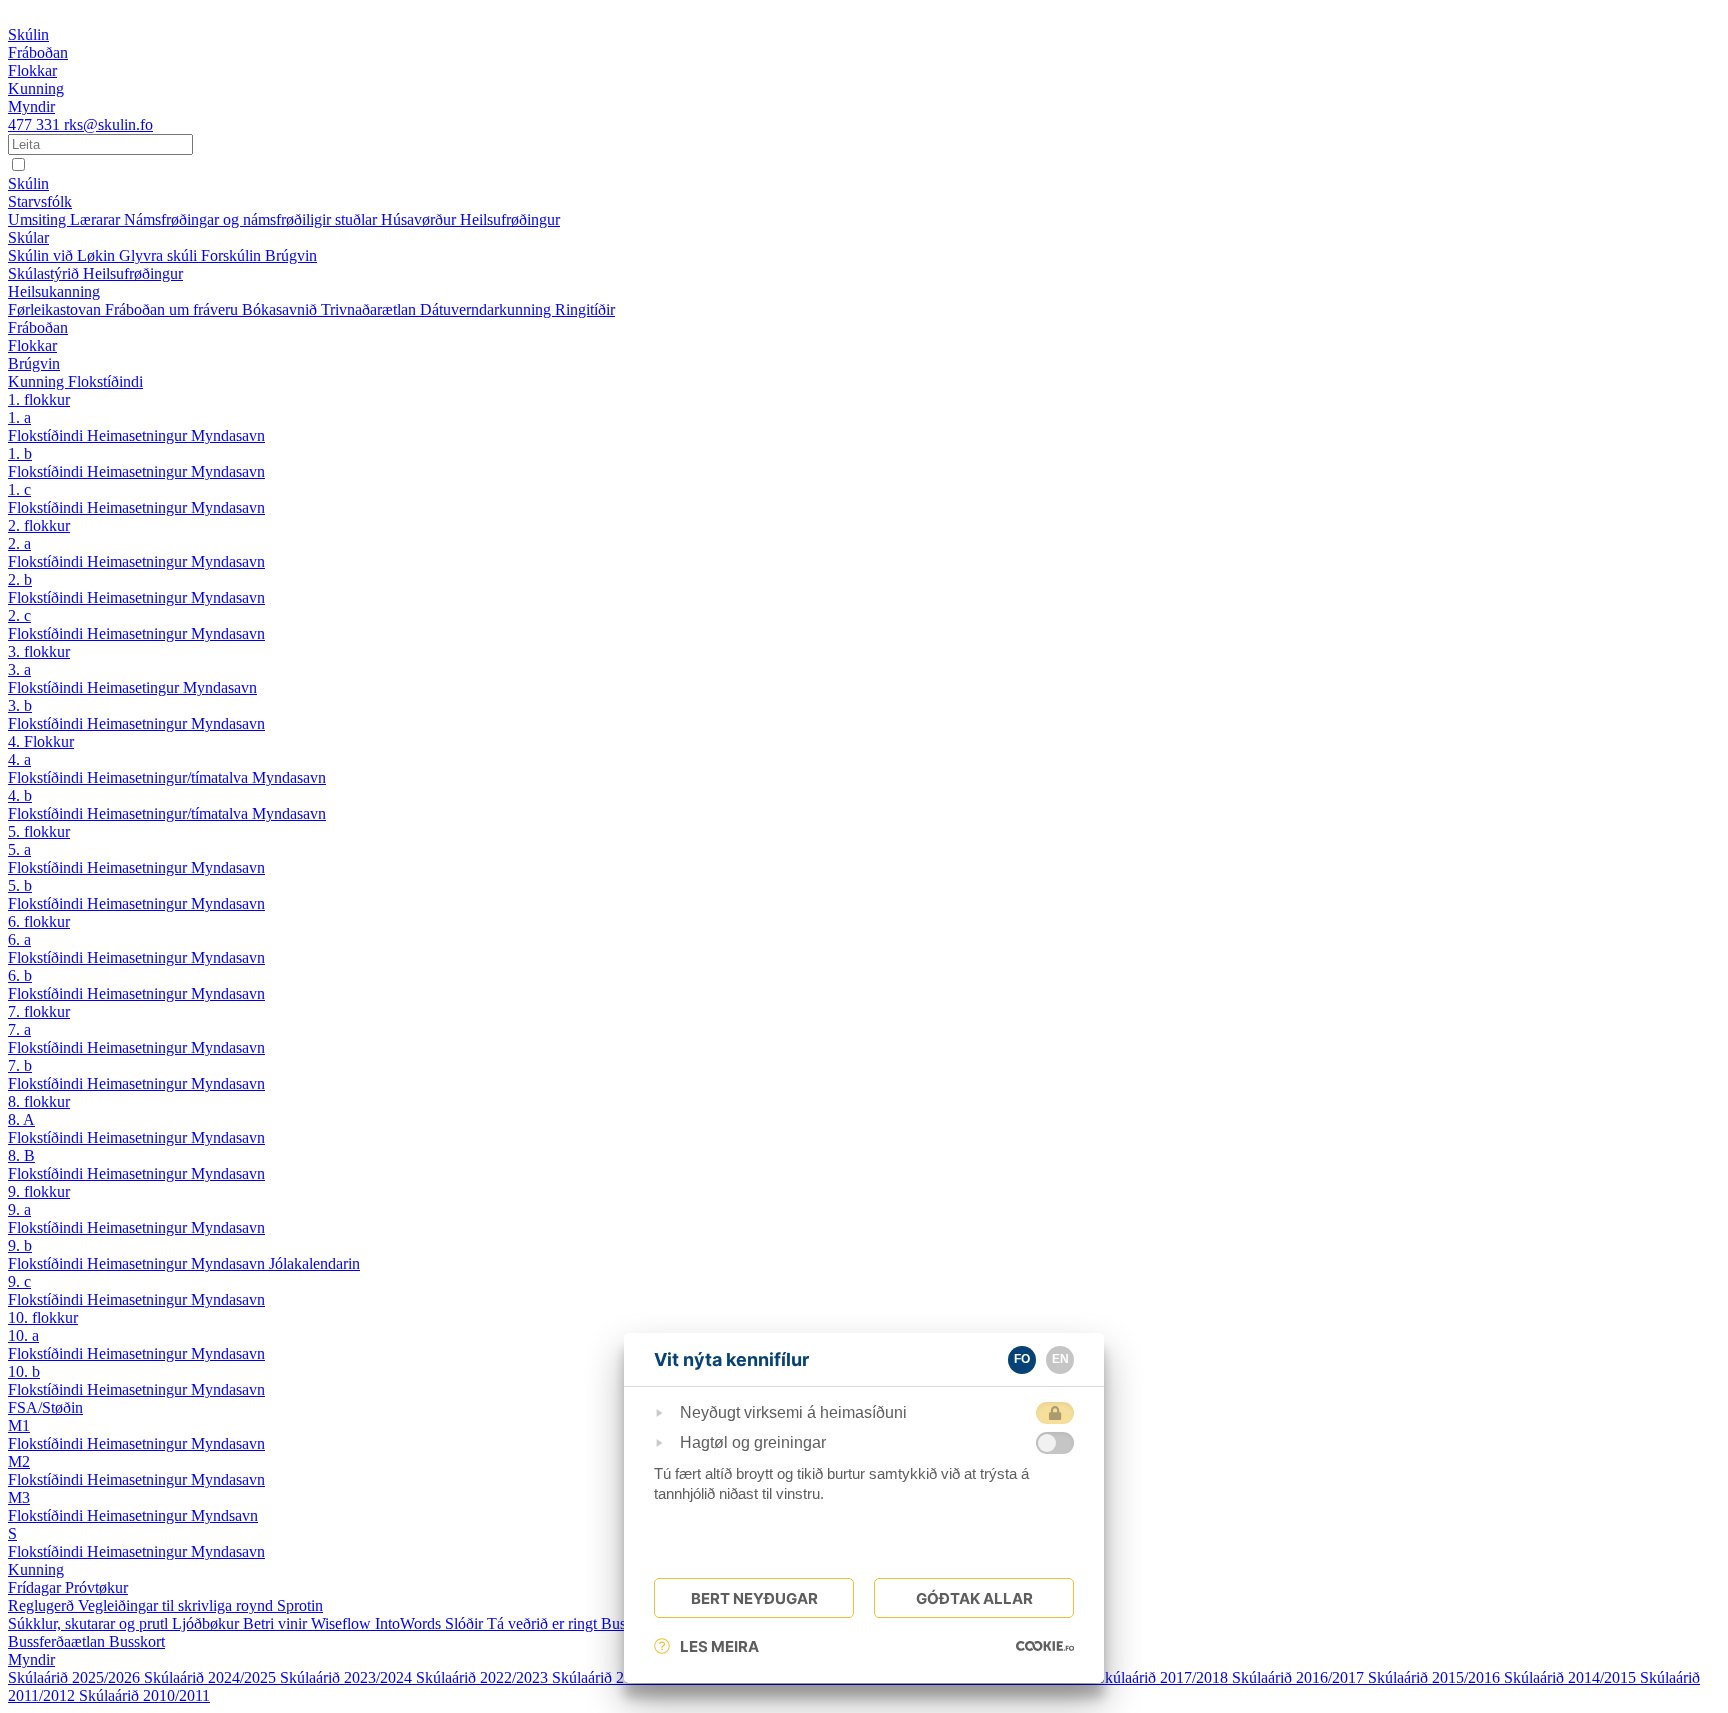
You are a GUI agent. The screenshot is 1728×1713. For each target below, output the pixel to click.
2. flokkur (39, 525)
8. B (21, 1155)
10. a (23, 1335)
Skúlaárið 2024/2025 (212, 1677)
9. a (19, 1209)
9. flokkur (39, 1191)
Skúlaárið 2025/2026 (76, 1677)
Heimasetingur (135, 687)
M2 (19, 1461)
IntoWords (410, 1623)
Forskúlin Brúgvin (259, 255)
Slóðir (466, 1623)
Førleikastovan (56, 309)
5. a (19, 849)
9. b (20, 1245)
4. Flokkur (41, 741)
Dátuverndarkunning (487, 309)
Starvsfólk (40, 201)
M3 (19, 1497)
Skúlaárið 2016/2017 (1300, 1677)
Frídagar (36, 1587)
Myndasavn (228, 435)
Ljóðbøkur (207, 1623)
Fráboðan (38, 327)
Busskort (137, 1641)
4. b (20, 795)
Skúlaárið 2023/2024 (348, 1677)
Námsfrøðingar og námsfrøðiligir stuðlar (252, 219)
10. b (24, 1371)
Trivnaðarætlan (370, 309)
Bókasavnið (281, 309)
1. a (19, 417)
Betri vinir (277, 1623)
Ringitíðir (585, 309)
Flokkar (32, 345)
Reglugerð (43, 1605)
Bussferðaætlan (58, 1641)
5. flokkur (39, 831)
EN (1060, 1359)
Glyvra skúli (160, 255)
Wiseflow (343, 1623)
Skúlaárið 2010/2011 (144, 1695)
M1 (19, 1425)
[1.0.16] (1045, 1646)
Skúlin (28, 183)
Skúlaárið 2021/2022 (620, 1677)
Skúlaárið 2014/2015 (1572, 1677)
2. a (19, 543)
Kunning (38, 381)
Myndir (31, 1659)
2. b (20, 579)
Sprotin (300, 1605)
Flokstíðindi (105, 381)
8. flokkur (39, 1101)
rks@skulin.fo (108, 124)
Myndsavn (224, 1515)
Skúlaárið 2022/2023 (484, 1677)
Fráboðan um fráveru (173, 309)
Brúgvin (34, 363)
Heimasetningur (139, 435)
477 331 (36, 124)
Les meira (719, 1646)
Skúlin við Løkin (63, 255)
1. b (20, 453)
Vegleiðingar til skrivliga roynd (177, 1605)
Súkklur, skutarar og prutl (90, 1623)
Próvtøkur (96, 1587)
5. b (20, 885)
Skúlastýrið (45, 273)
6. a (19, 939)
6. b (20, 975)
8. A (21, 1119)
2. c (19, 615)
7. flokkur (39, 1011)
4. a (19, 759)
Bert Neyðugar (754, 1598)
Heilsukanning (54, 291)
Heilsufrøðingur (510, 219)
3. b (20, 705)
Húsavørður (420, 219)
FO (1022, 1359)
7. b (20, 1065)
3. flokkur (39, 651)
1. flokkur (39, 399)
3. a (19, 669)
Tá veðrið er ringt (544, 1623)
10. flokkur (43, 1317)
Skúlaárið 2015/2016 (1436, 1677)
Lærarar (97, 219)
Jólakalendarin (314, 1263)
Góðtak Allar (974, 1598)
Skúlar (28, 237)
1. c (19, 489)
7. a (19, 1029)
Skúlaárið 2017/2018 (1164, 1677)
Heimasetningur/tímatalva (169, 777)
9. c (19, 1281)
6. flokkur (39, 921)
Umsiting (39, 219)
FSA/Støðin (45, 1407)
